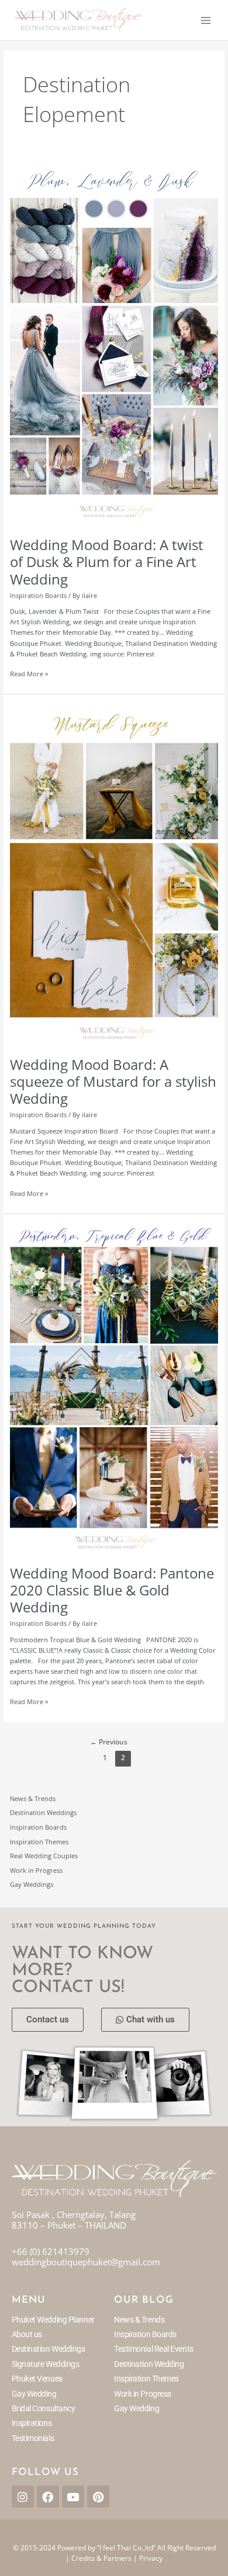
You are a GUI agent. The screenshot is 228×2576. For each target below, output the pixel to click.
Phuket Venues (37, 2379)
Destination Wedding (149, 2364)
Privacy (151, 2558)
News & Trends (33, 1798)
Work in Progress (36, 1870)
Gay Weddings (32, 1884)
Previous (109, 1742)
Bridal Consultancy (44, 2408)
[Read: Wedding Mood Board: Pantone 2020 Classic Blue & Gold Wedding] (114, 1388)
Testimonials (33, 2438)
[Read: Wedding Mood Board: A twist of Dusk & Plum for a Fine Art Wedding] (114, 343)
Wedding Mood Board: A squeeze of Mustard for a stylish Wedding (113, 1082)
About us (27, 2334)
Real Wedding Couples (44, 1856)
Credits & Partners (101, 2558)
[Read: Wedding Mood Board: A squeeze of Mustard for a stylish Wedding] (114, 875)
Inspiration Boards (38, 595)
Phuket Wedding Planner (53, 2320)
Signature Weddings (46, 2364)
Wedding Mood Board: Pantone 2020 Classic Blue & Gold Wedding (112, 1590)
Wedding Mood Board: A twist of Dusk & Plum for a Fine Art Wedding (107, 562)
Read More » (29, 673)
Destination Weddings (43, 1812)
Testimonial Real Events (154, 2349)
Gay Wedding (34, 2394)
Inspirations (32, 2423)
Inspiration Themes (39, 1842)
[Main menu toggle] (206, 20)
